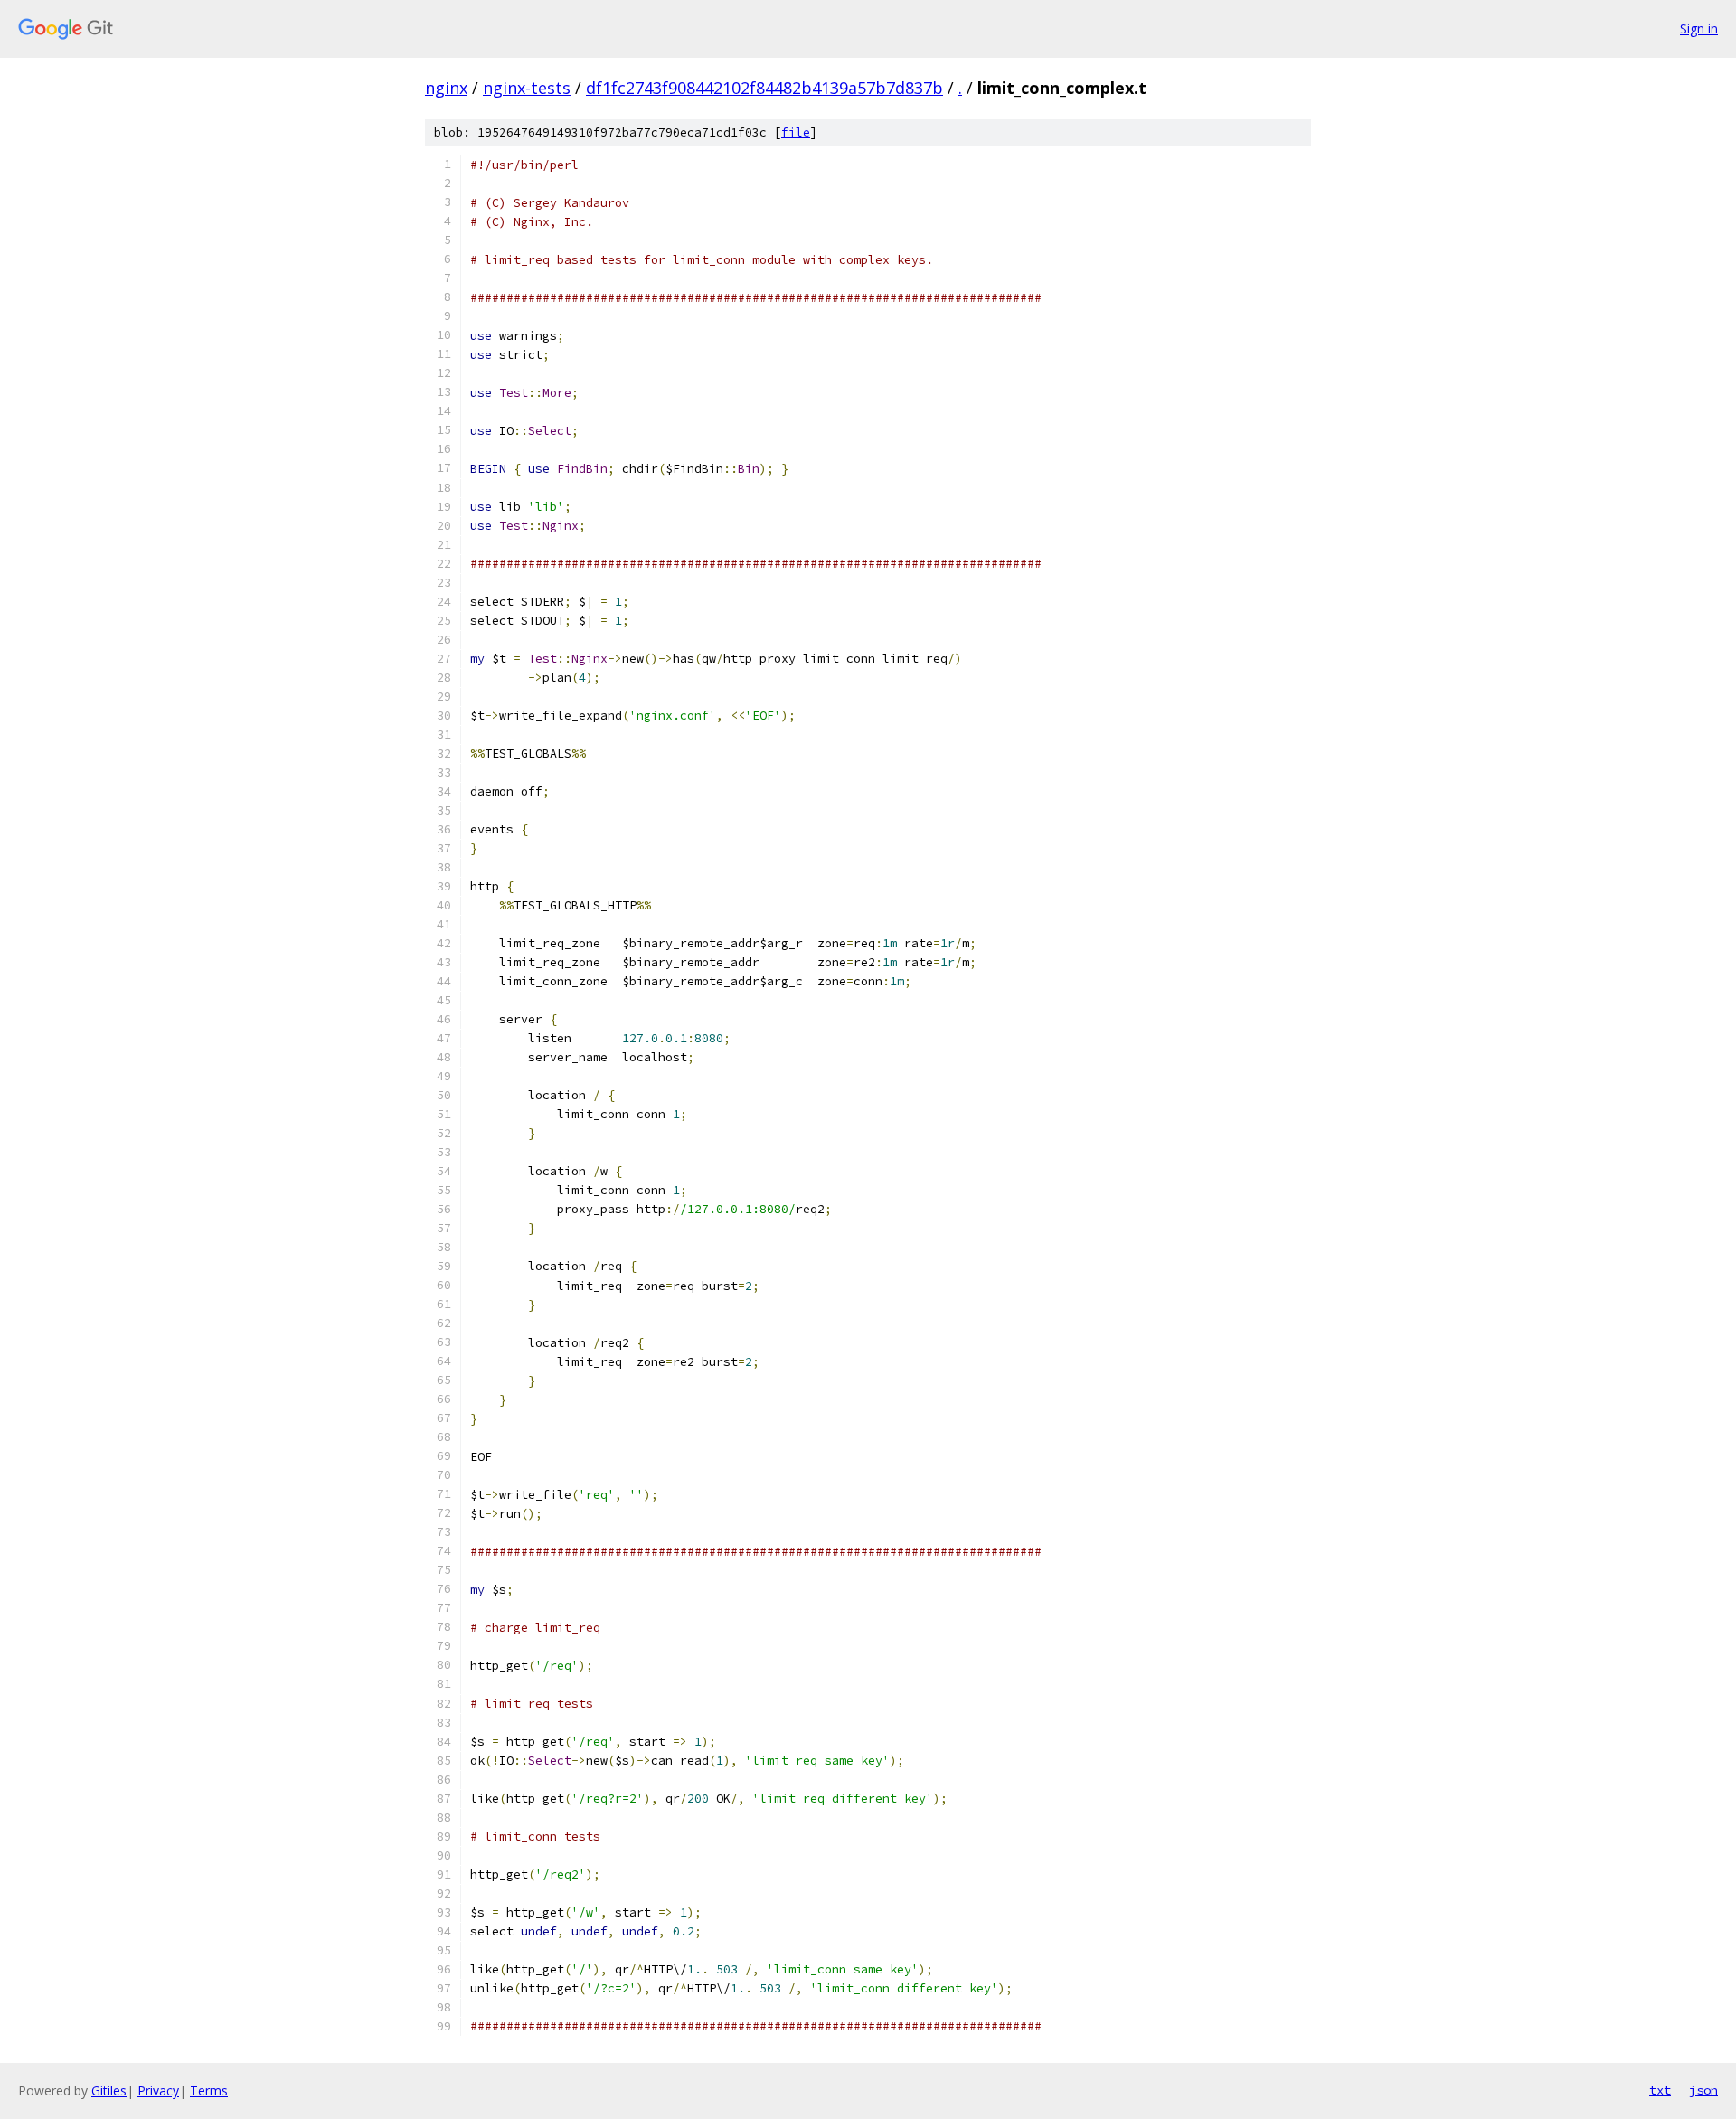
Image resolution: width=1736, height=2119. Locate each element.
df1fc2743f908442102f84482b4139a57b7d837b (764, 88)
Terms (209, 2091)
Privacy (158, 2091)
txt (1660, 2090)
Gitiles (109, 2091)
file (796, 132)
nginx (446, 88)
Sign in (1699, 28)
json (1703, 2090)
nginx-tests (527, 88)
